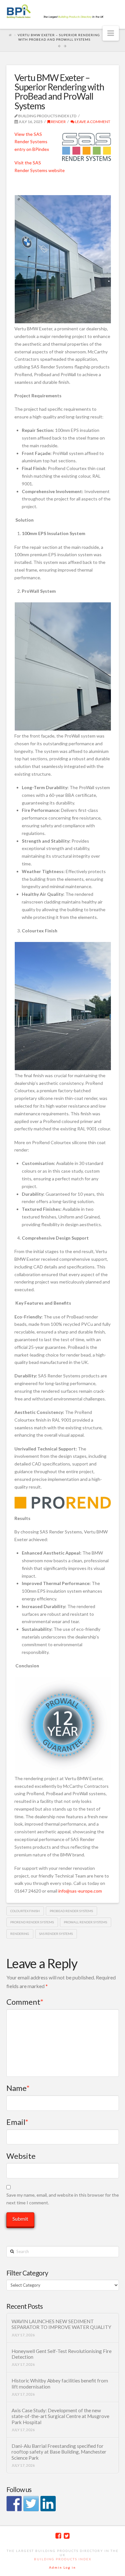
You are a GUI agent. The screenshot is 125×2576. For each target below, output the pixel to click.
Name (18, 2088)
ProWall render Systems (85, 1922)
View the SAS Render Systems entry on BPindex (32, 142)
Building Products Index (63, 2559)
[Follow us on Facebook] (14, 2504)
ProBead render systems (71, 1911)
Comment (25, 2002)
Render (58, 122)
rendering (20, 1934)
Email (17, 2122)
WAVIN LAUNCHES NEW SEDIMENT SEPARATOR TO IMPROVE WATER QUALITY (61, 2324)
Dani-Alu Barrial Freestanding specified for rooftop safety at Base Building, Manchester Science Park (59, 2452)
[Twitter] (67, 2536)
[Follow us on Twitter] (31, 2504)
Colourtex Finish (25, 1911)
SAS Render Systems (56, 1934)
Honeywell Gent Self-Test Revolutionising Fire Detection (62, 2354)
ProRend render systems (32, 1922)
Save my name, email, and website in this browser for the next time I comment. (63, 2199)
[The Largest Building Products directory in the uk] (63, 12)
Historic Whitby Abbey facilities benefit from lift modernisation (60, 2384)
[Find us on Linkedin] (48, 2504)
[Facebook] (58, 2536)
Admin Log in (63, 2567)
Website (21, 2156)
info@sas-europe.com (80, 1891)
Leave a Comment (92, 122)
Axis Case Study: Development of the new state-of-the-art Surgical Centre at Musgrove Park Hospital (60, 2416)
